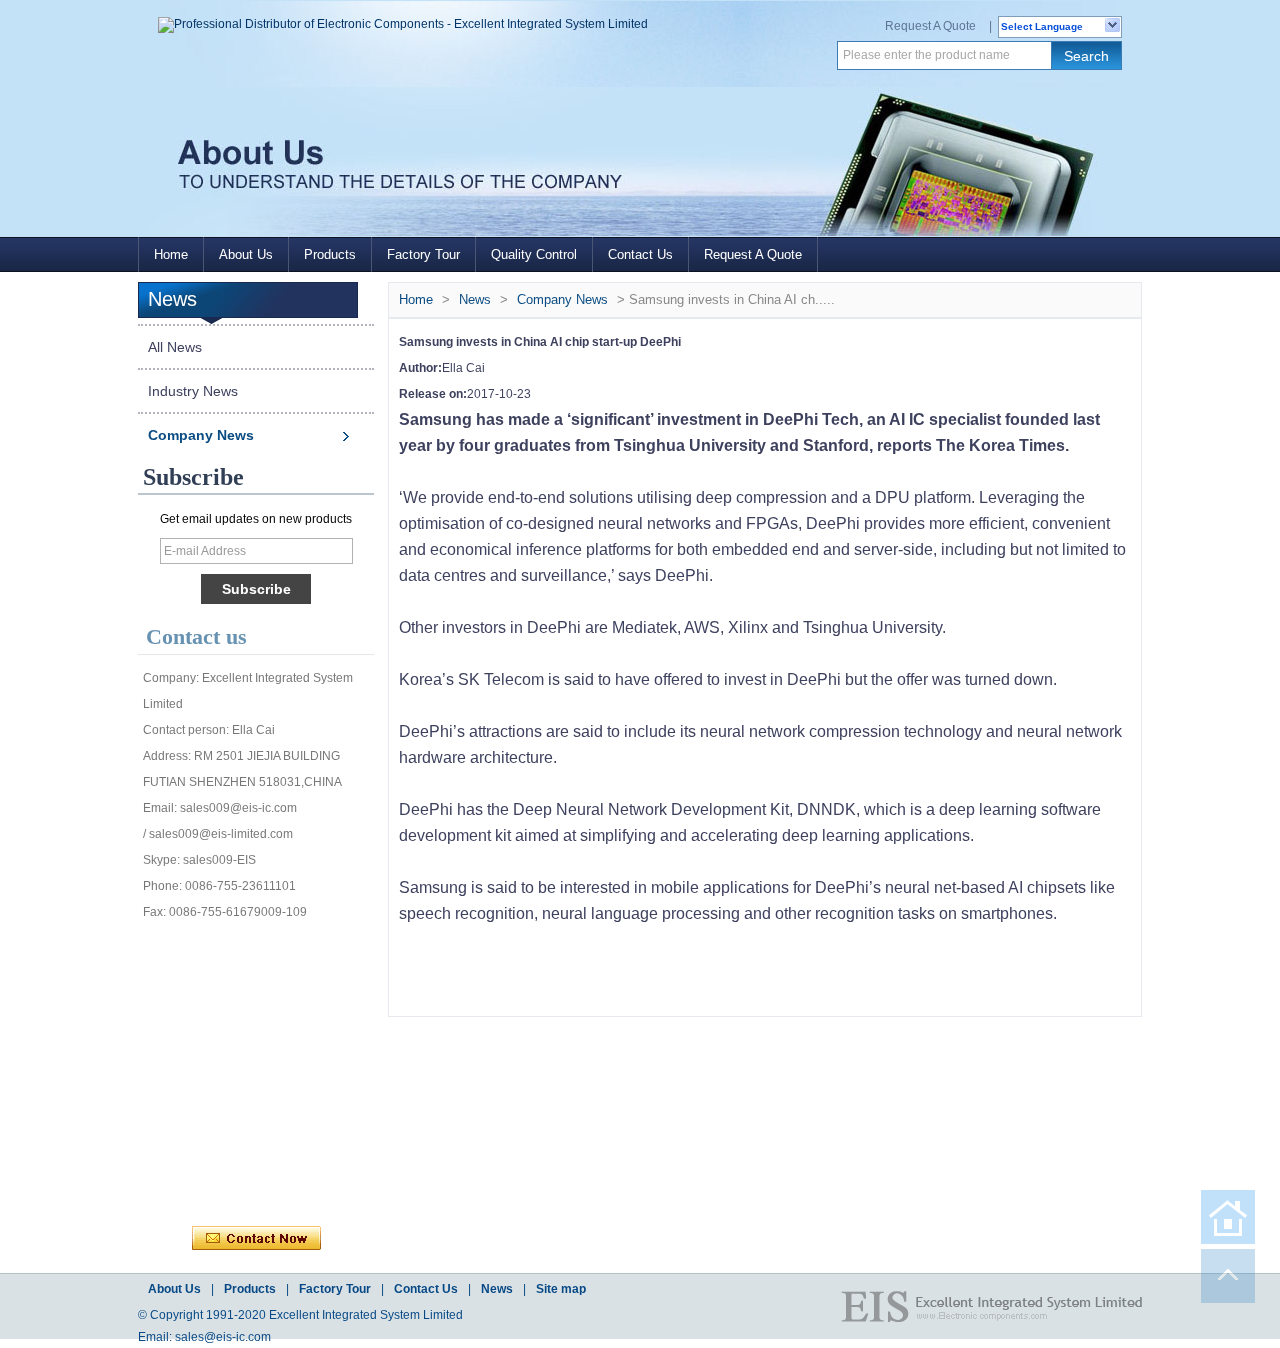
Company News (201, 435)
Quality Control (534, 254)
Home (171, 254)
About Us (246, 254)
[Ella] (209, 1150)
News (475, 299)
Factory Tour (423, 254)
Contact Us (640, 254)
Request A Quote (930, 26)
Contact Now (256, 1239)
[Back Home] (1228, 1217)
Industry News (193, 391)
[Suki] (341, 1150)
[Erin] (297, 950)
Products (330, 254)
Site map (561, 1289)
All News (175, 347)
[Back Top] (1228, 1276)
